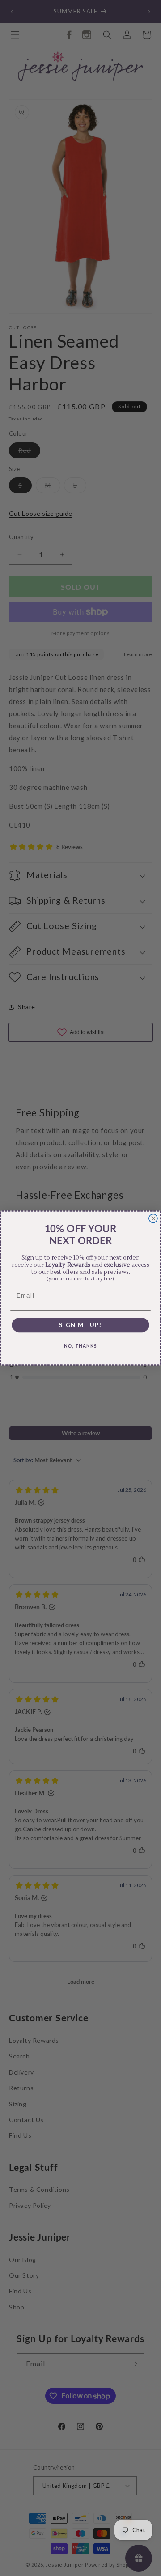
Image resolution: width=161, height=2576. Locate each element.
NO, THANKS (80, 1346)
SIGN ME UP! (80, 1325)
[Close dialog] (153, 1218)
